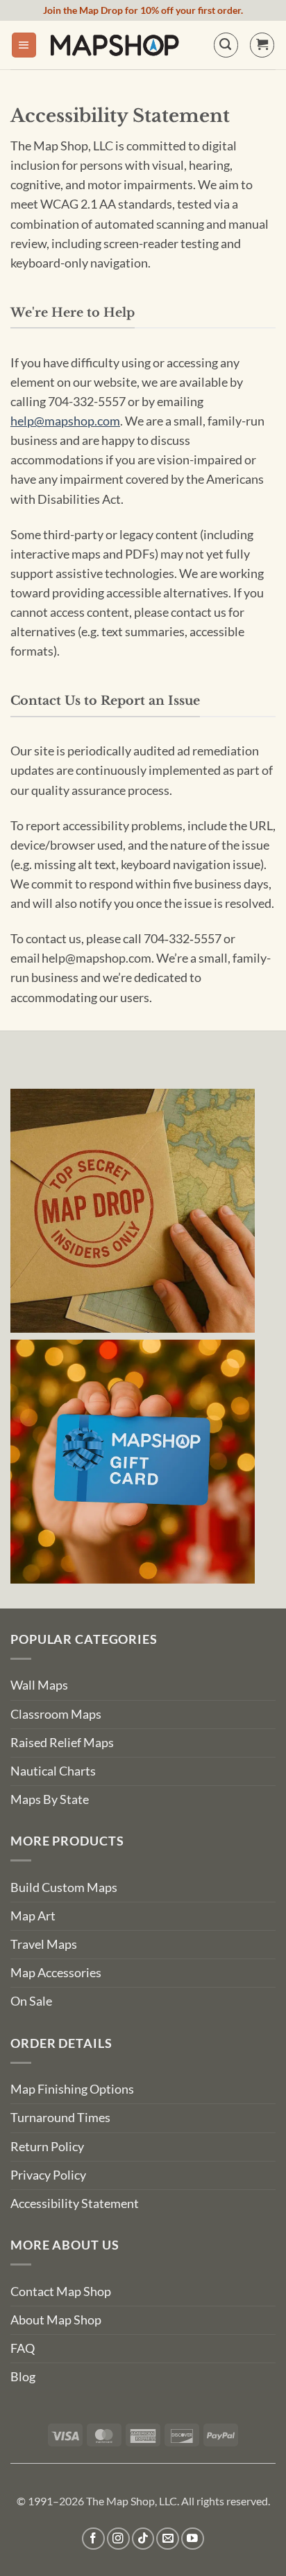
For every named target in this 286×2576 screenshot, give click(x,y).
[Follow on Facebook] (93, 2539)
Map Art (33, 1916)
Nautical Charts (53, 1771)
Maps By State (50, 1799)
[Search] (226, 45)
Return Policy (47, 2147)
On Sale (31, 2001)
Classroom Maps (56, 1714)
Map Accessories (56, 1973)
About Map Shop (56, 2320)
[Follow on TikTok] (143, 2539)
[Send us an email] (168, 2539)
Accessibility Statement (75, 2203)
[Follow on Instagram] (118, 2539)
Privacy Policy (48, 2175)
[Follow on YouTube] (193, 2539)
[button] (24, 45)
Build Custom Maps (64, 1887)
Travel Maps (44, 1944)
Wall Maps (39, 1685)
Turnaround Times (60, 2118)
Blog (23, 2377)
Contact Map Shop (61, 2292)
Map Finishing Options (72, 2089)
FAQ (23, 2348)
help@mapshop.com (65, 421)
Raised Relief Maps (62, 1743)
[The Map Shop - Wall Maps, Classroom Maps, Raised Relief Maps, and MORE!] (115, 45)
